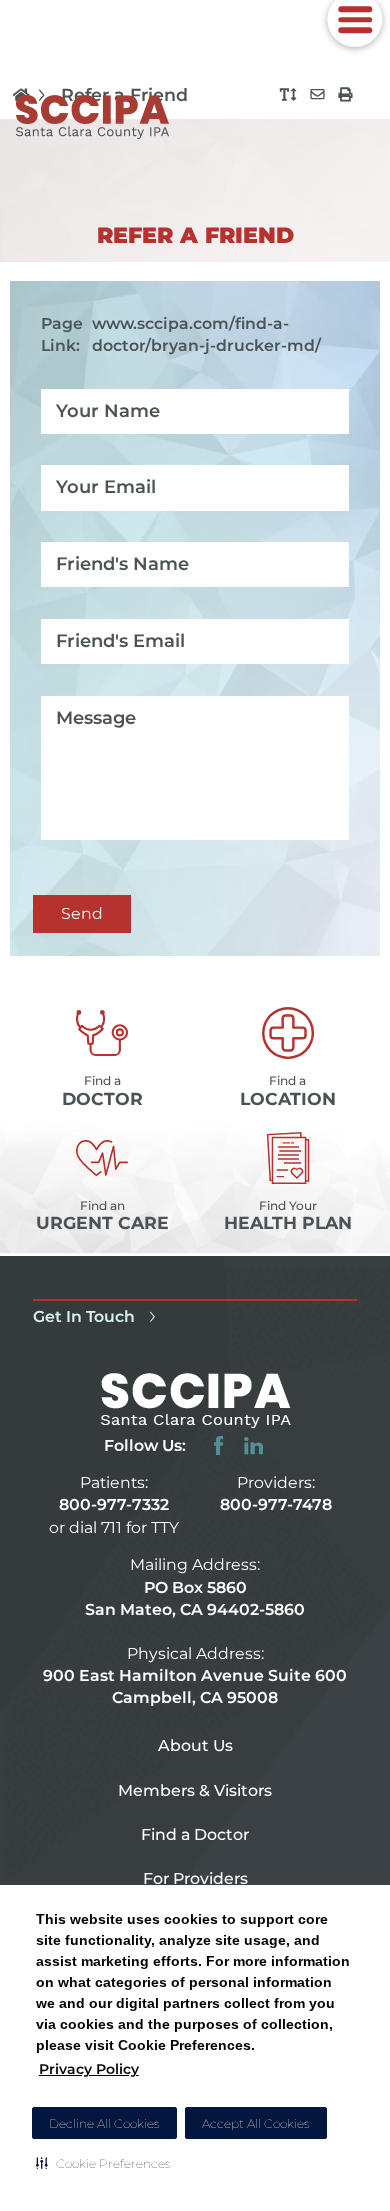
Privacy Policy (89, 2069)
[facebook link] (218, 1445)
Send (82, 913)
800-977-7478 (276, 1504)
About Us (195, 1745)
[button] (103, 2163)
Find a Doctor (195, 1834)
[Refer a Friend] (317, 94)
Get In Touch (84, 1316)
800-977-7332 (114, 1504)
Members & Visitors (195, 1790)
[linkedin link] (253, 1445)
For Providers (195, 1878)
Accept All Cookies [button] (256, 2123)
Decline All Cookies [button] (104, 2123)
